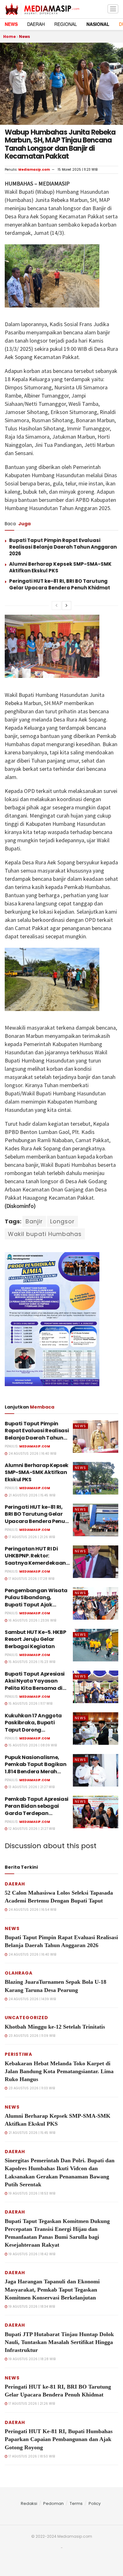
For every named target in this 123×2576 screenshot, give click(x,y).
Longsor (62, 1221)
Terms (76, 2503)
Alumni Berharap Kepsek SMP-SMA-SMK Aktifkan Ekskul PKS (37, 1472)
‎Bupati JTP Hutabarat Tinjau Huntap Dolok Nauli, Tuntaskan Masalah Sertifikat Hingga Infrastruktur (59, 2342)
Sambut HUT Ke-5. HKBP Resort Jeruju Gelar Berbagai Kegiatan (35, 1639)
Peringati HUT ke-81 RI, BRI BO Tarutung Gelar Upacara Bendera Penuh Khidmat (60, 584)
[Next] (67, 606)
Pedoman (53, 2503)
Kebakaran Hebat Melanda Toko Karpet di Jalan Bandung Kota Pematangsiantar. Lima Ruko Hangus (59, 2071)
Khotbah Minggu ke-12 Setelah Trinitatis (55, 2027)
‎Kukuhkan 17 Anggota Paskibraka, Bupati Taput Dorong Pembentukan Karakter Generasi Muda (35, 1730)
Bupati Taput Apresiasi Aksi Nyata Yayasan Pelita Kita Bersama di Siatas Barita (35, 1684)
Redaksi (29, 2503)
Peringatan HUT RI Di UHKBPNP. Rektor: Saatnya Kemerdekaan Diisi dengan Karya (35, 1559)
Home (9, 37)
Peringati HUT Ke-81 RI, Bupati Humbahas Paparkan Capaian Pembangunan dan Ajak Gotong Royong (59, 2439)
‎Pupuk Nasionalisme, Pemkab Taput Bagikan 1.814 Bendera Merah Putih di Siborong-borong (36, 1772)
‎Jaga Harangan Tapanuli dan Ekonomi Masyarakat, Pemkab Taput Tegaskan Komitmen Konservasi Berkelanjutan (52, 2289)
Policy (95, 2503)
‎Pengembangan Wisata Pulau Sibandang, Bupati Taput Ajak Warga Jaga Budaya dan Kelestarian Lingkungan (36, 1608)
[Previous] (56, 606)
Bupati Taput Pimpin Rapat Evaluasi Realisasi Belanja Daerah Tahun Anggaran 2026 (63, 547)
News (24, 37)
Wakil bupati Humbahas (45, 1234)
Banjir (34, 1221)
